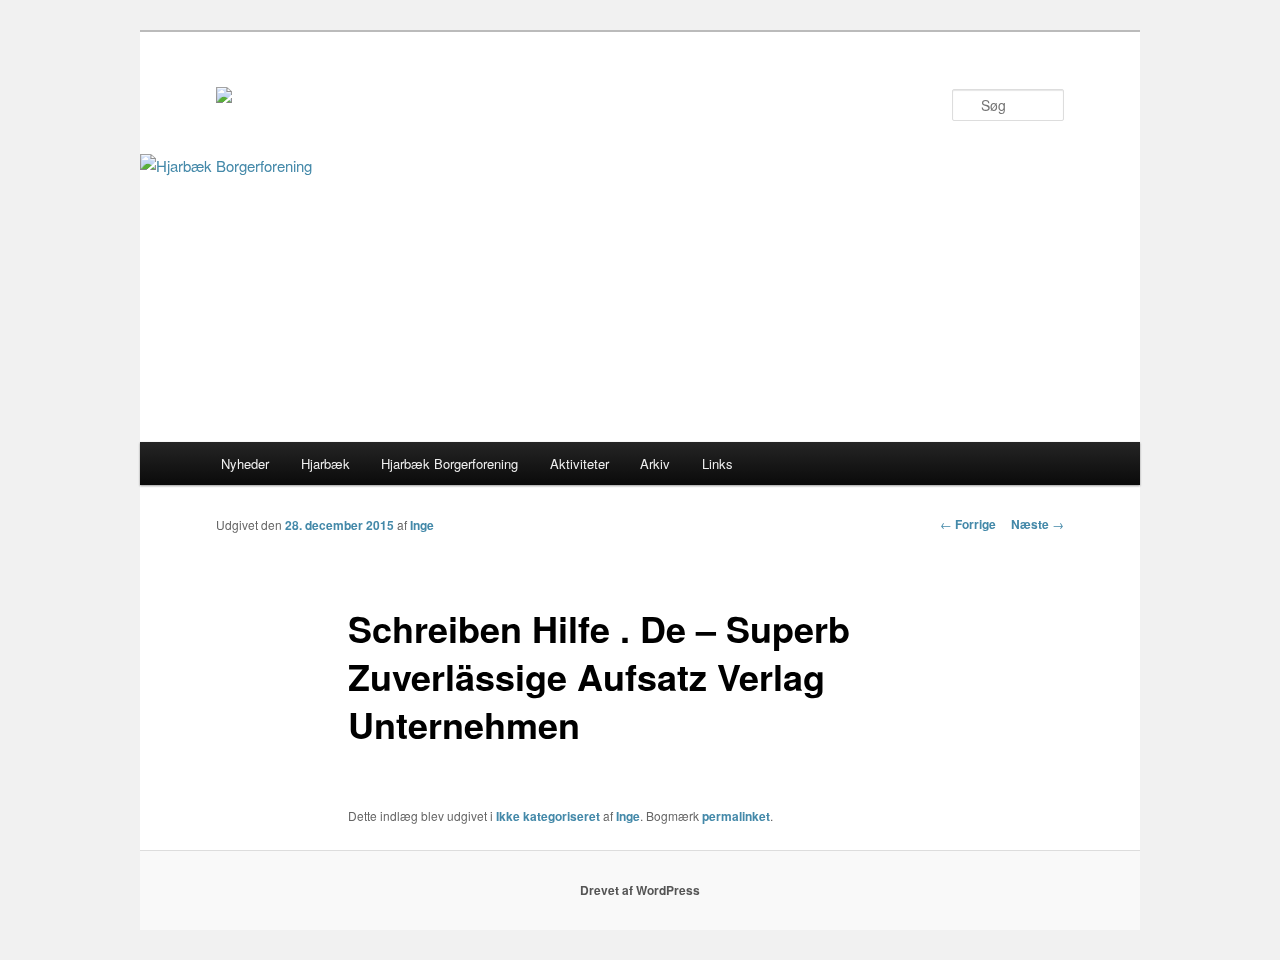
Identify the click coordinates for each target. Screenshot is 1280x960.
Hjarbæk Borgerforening (449, 463)
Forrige (968, 524)
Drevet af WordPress (640, 890)
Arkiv (655, 463)
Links (717, 463)
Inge (422, 525)
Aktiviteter (579, 463)
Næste (1037, 524)
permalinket (736, 816)
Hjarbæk (325, 463)
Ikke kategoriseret (548, 816)
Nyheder (245, 463)
